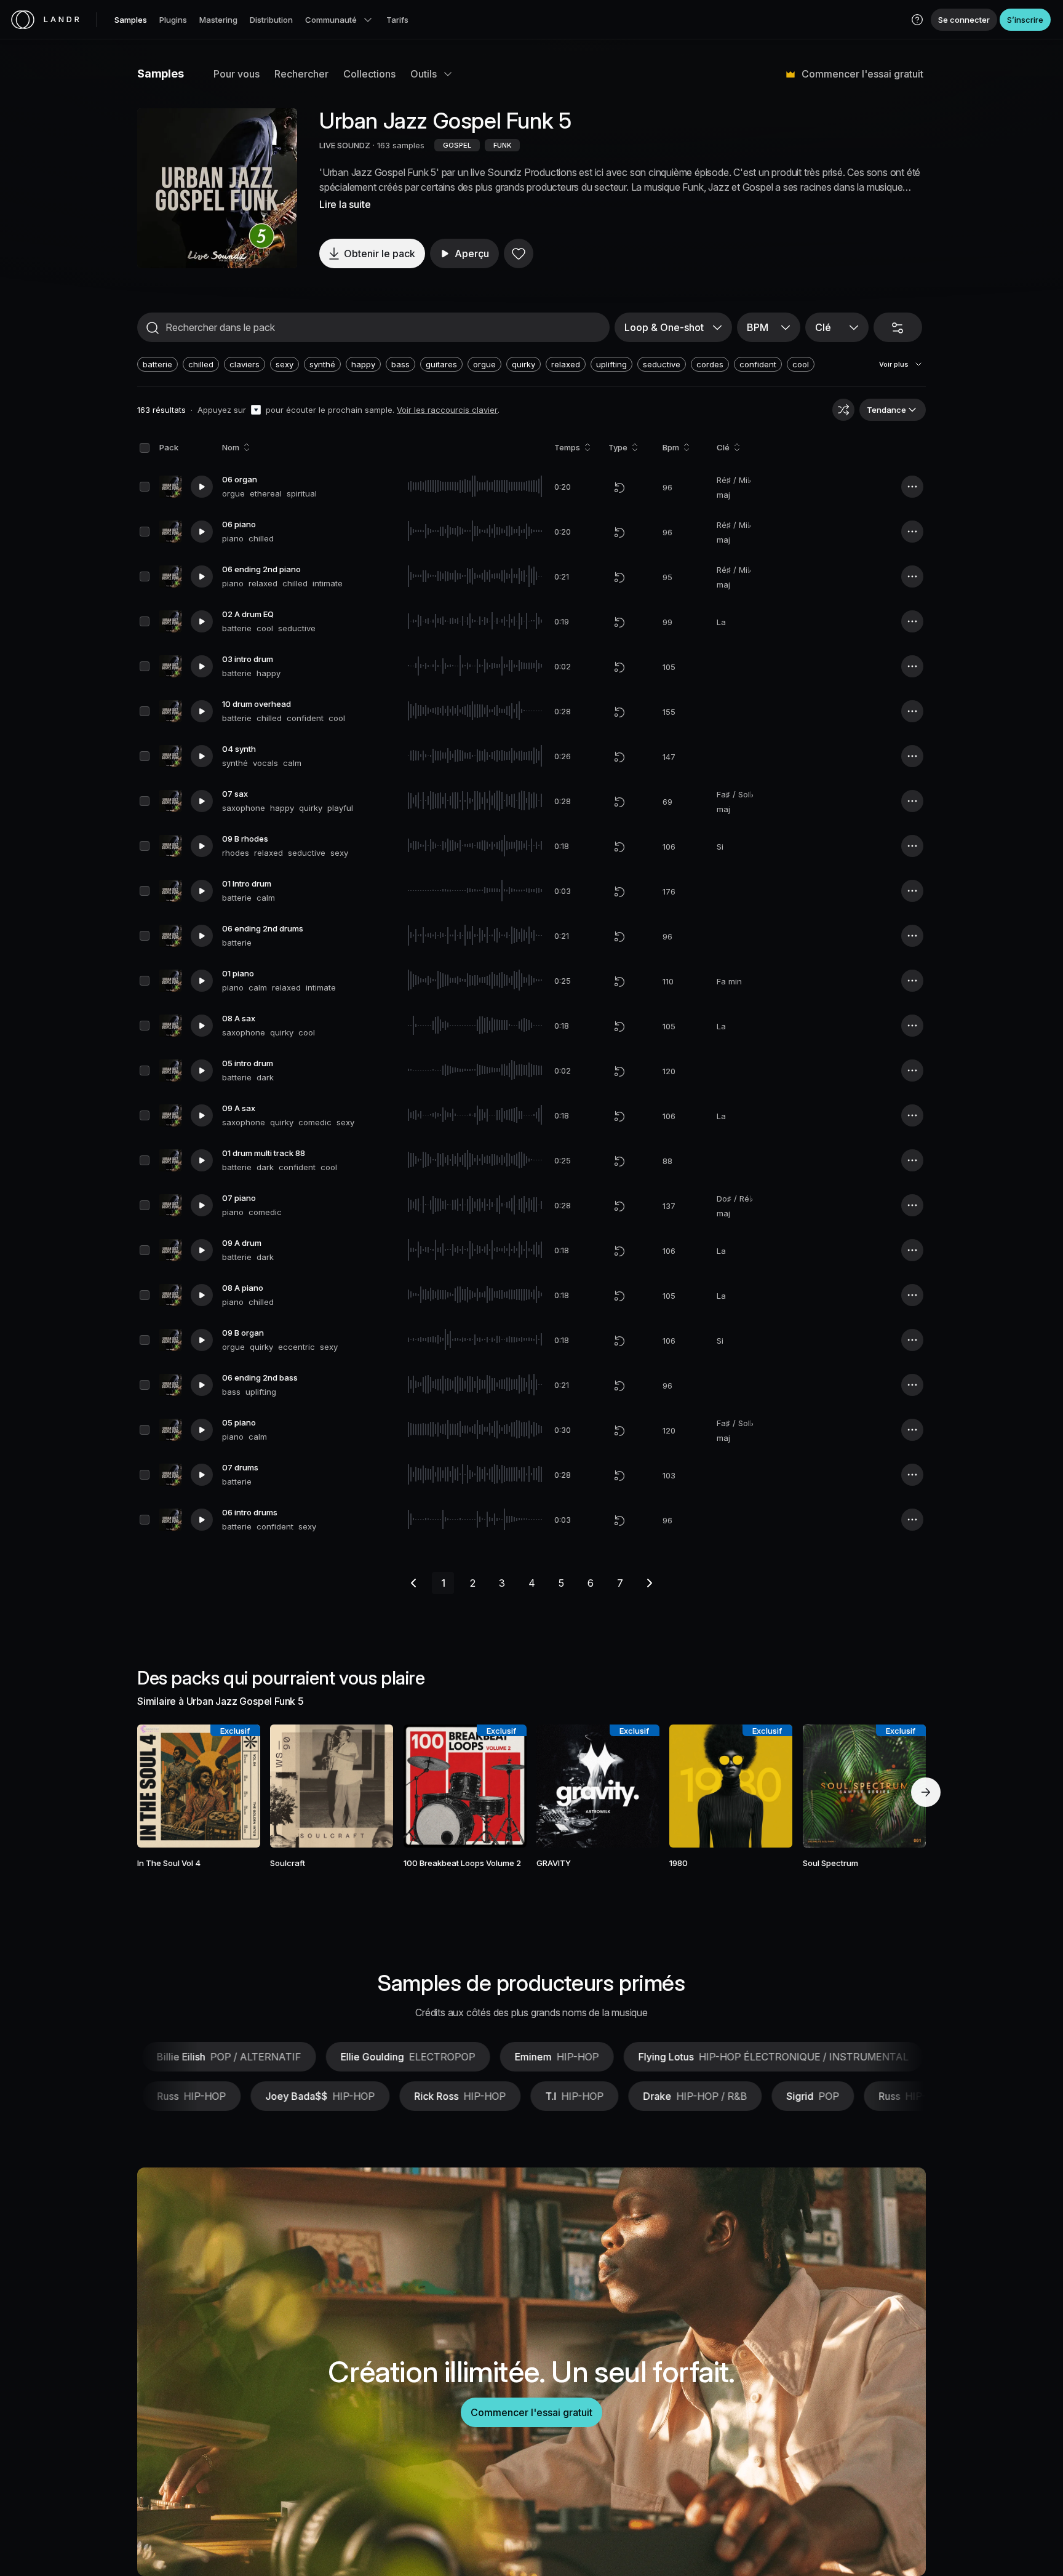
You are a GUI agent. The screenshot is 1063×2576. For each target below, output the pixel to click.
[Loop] (619, 487)
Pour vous (237, 74)
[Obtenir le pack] (234, 1786)
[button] (917, 20)
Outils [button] (424, 74)
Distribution (271, 20)
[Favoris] (519, 253)
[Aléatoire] (843, 410)
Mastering (218, 20)
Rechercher (301, 74)
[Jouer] (217, 188)
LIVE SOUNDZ (345, 145)
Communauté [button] (331, 20)
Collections (369, 74)
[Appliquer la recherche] (153, 328)
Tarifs (397, 20)
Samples (131, 20)
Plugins (173, 20)
